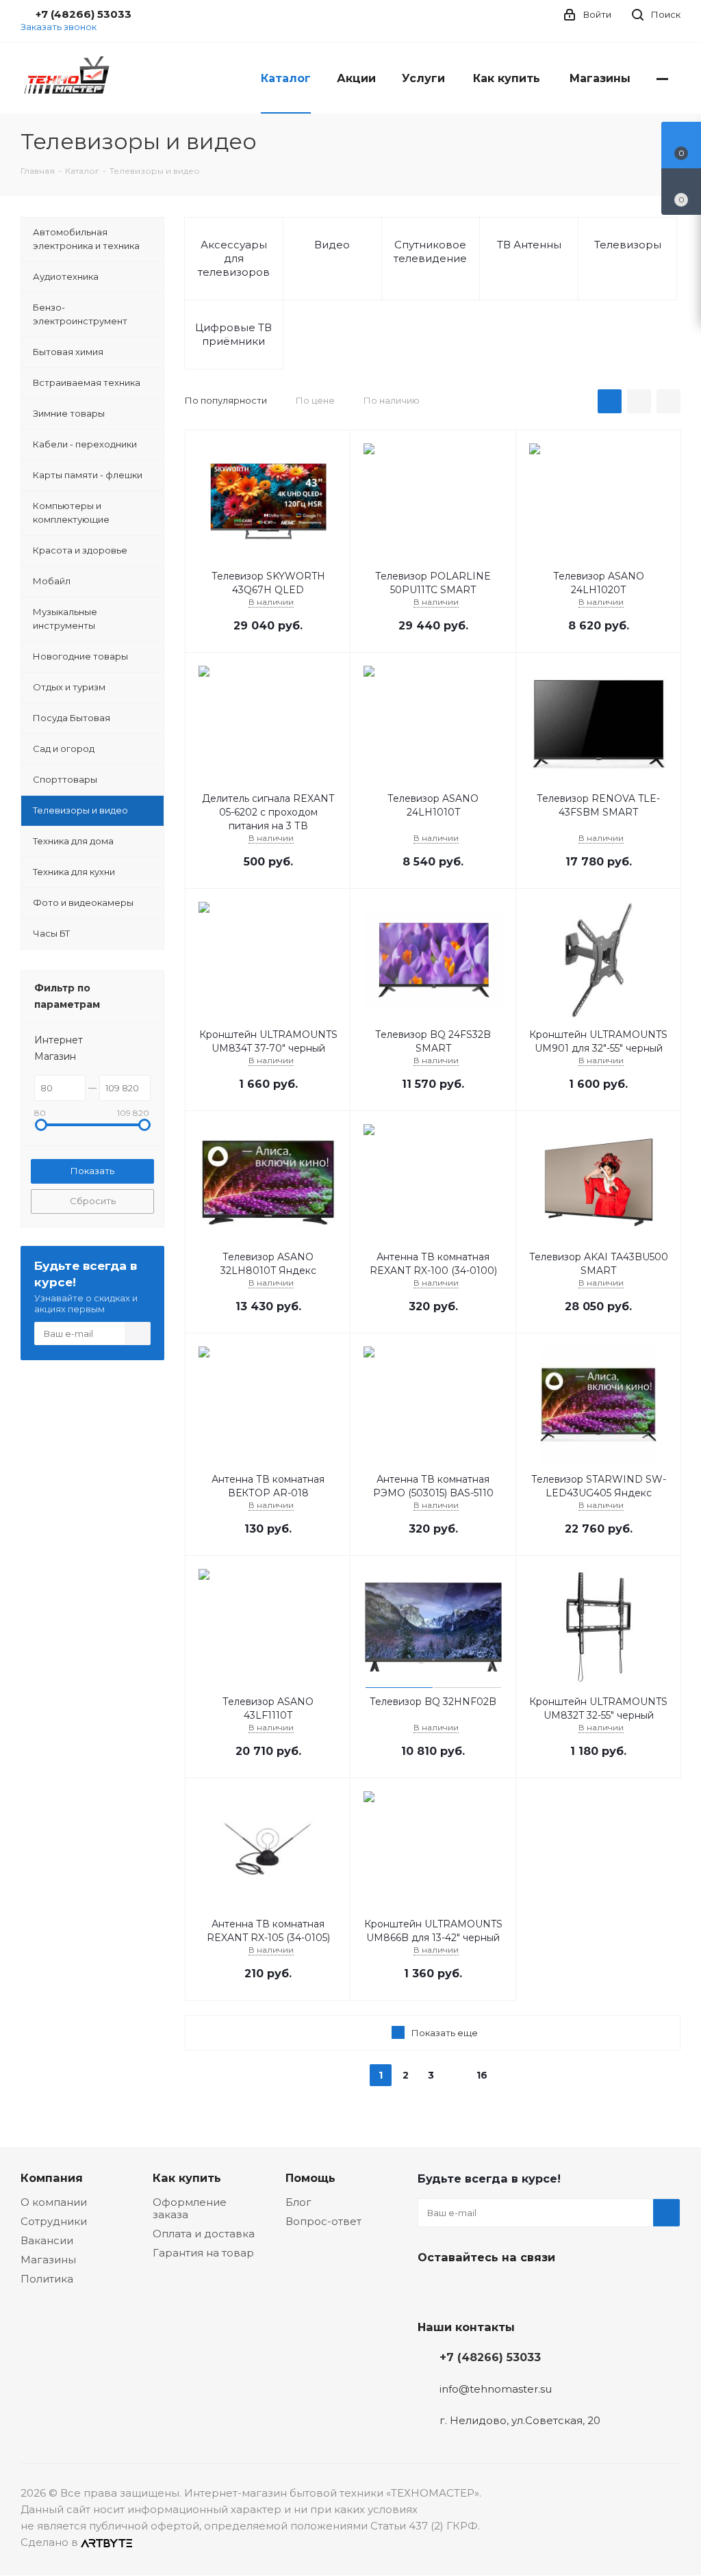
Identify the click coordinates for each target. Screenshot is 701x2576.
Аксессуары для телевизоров (234, 258)
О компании (54, 2202)
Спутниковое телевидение (430, 251)
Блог (298, 2202)
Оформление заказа (190, 2208)
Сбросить (93, 1201)
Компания (52, 2178)
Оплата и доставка (204, 2234)
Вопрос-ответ (323, 2221)
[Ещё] (662, 78)
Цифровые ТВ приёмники (233, 334)
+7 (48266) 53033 (490, 2357)
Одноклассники (500, 2289)
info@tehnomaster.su (496, 2389)
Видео (332, 245)
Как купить (187, 2178)
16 (482, 2075)
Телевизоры (628, 245)
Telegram (466, 2289)
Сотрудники (54, 2221)
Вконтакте (431, 2289)
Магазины (48, 2260)
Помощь (310, 2178)
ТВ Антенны (529, 245)
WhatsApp (534, 2289)
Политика (47, 2279)
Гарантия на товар (203, 2253)
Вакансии (47, 2240)
